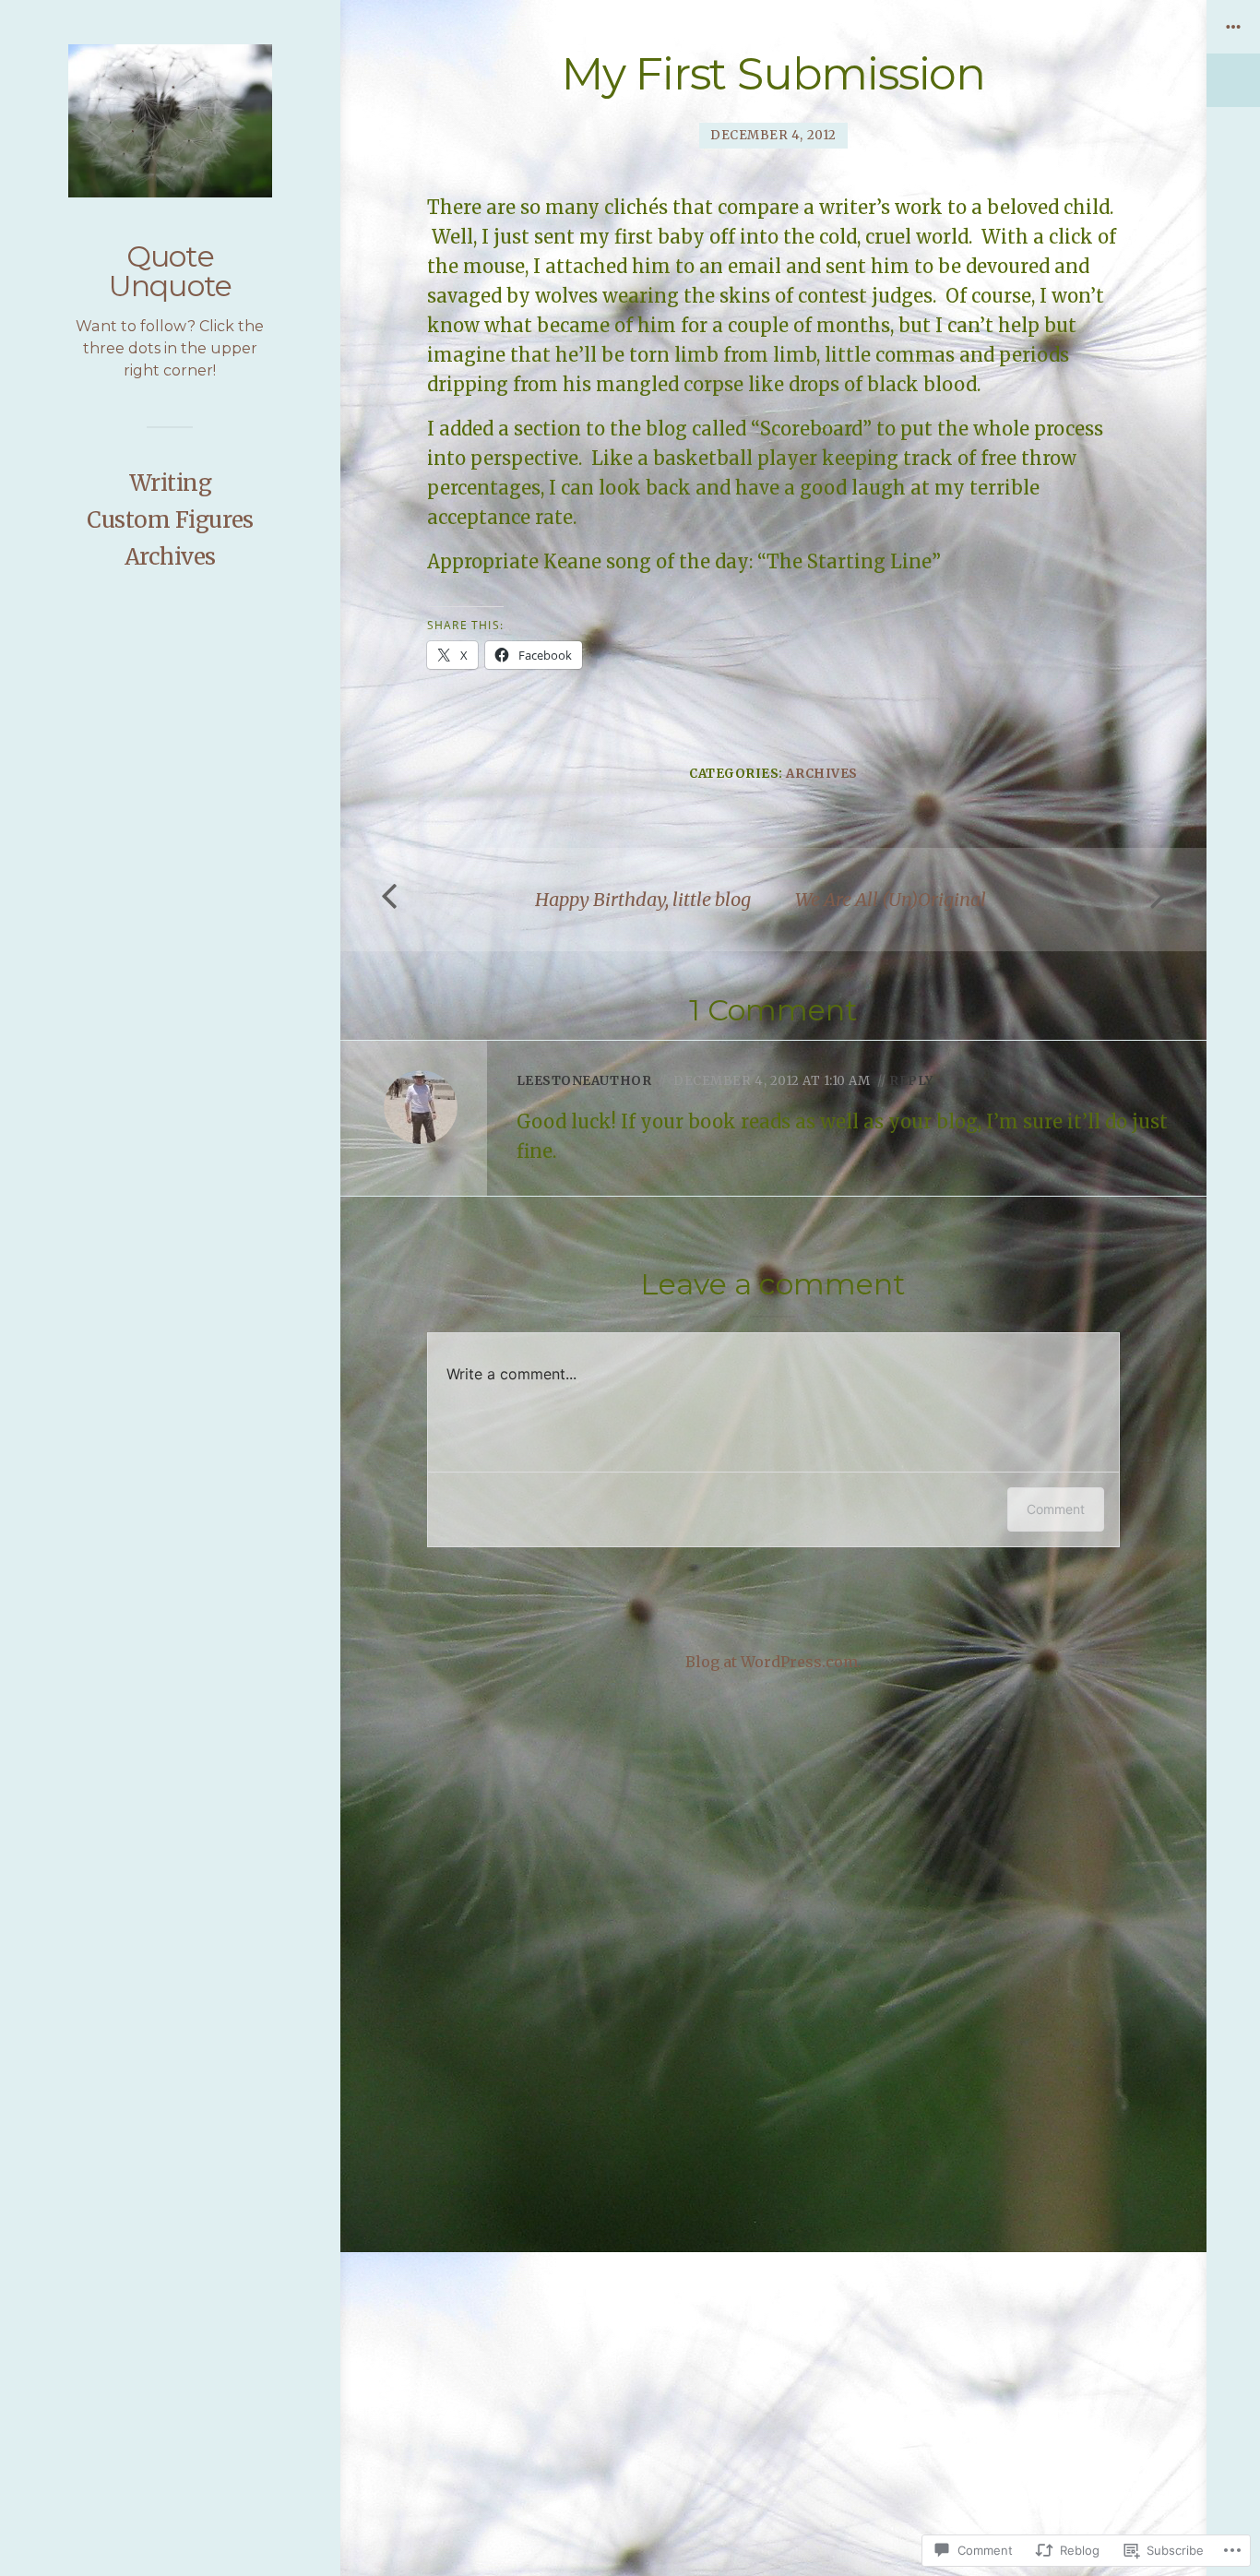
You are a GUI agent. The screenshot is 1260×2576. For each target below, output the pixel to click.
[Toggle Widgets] (1233, 54)
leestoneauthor (584, 1081)
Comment (1056, 1509)
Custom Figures (170, 520)
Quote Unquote (170, 271)
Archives (170, 557)
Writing (171, 483)
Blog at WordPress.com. (773, 1662)
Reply (911, 1081)
